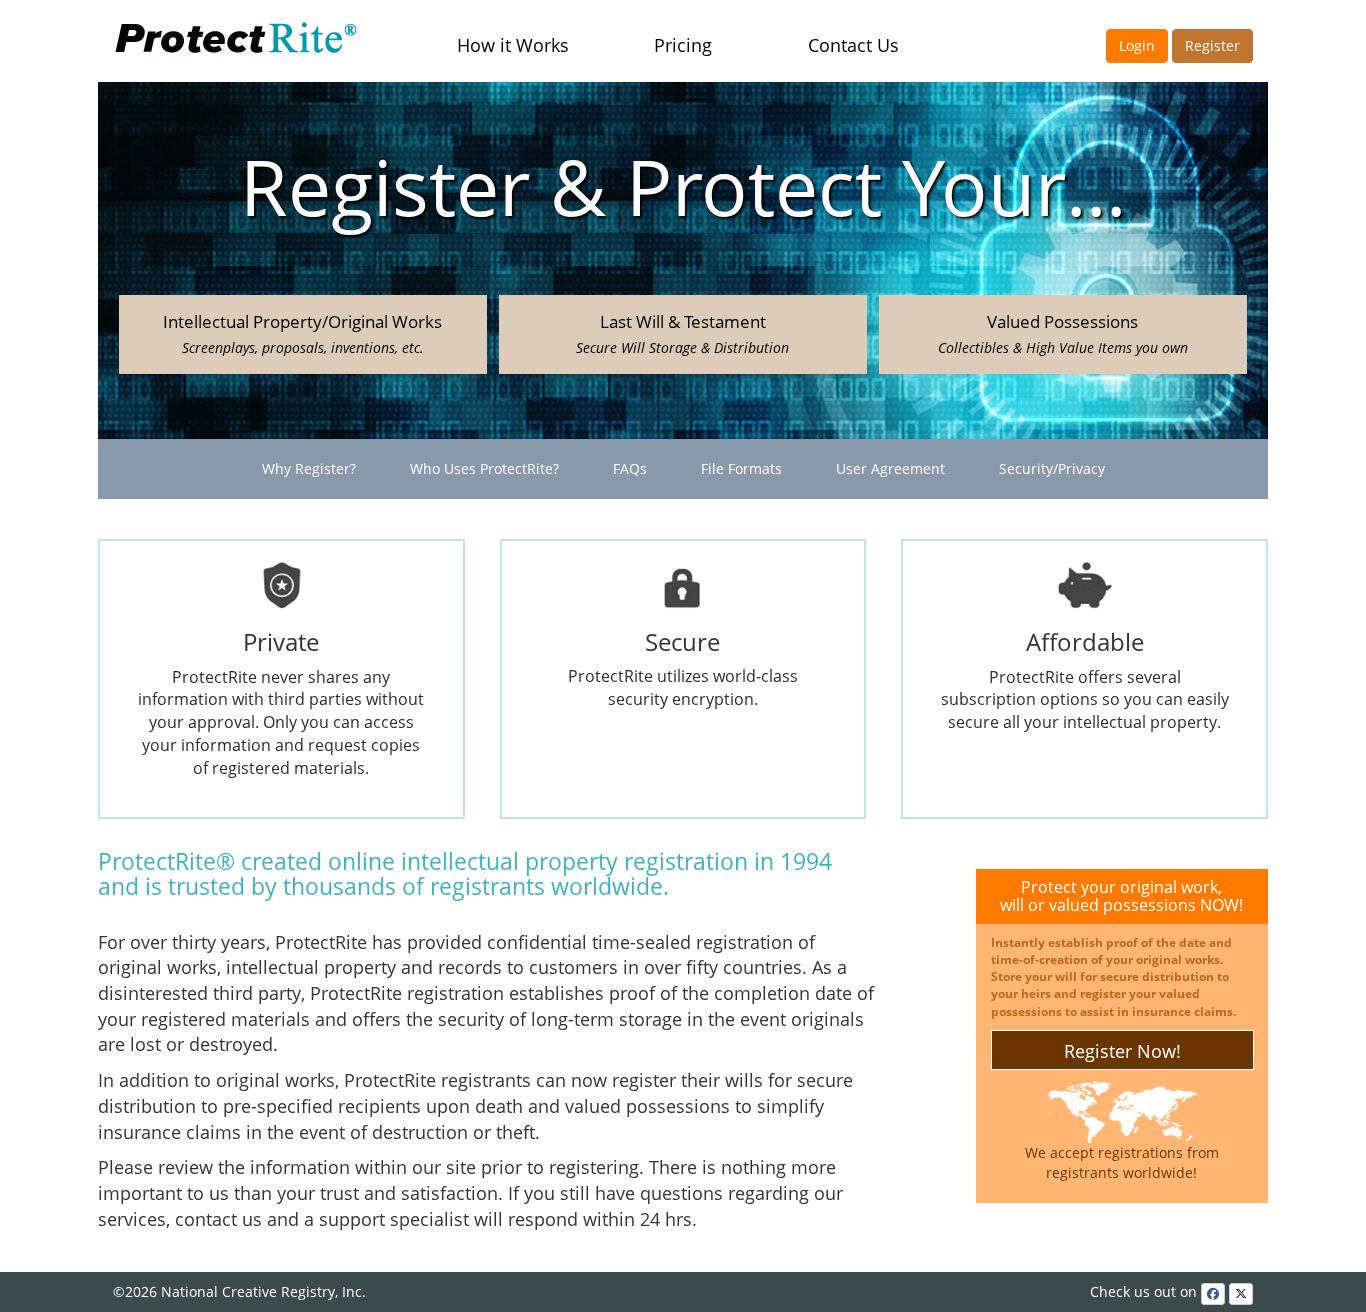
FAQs (630, 468)
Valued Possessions (1063, 333)
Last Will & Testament (682, 333)
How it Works (513, 45)
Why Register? (309, 468)
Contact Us (853, 45)
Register (1212, 45)
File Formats (741, 468)
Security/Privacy (1052, 468)
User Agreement (890, 468)
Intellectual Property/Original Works (302, 333)
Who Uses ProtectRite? (484, 468)
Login (1137, 45)
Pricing (683, 45)
